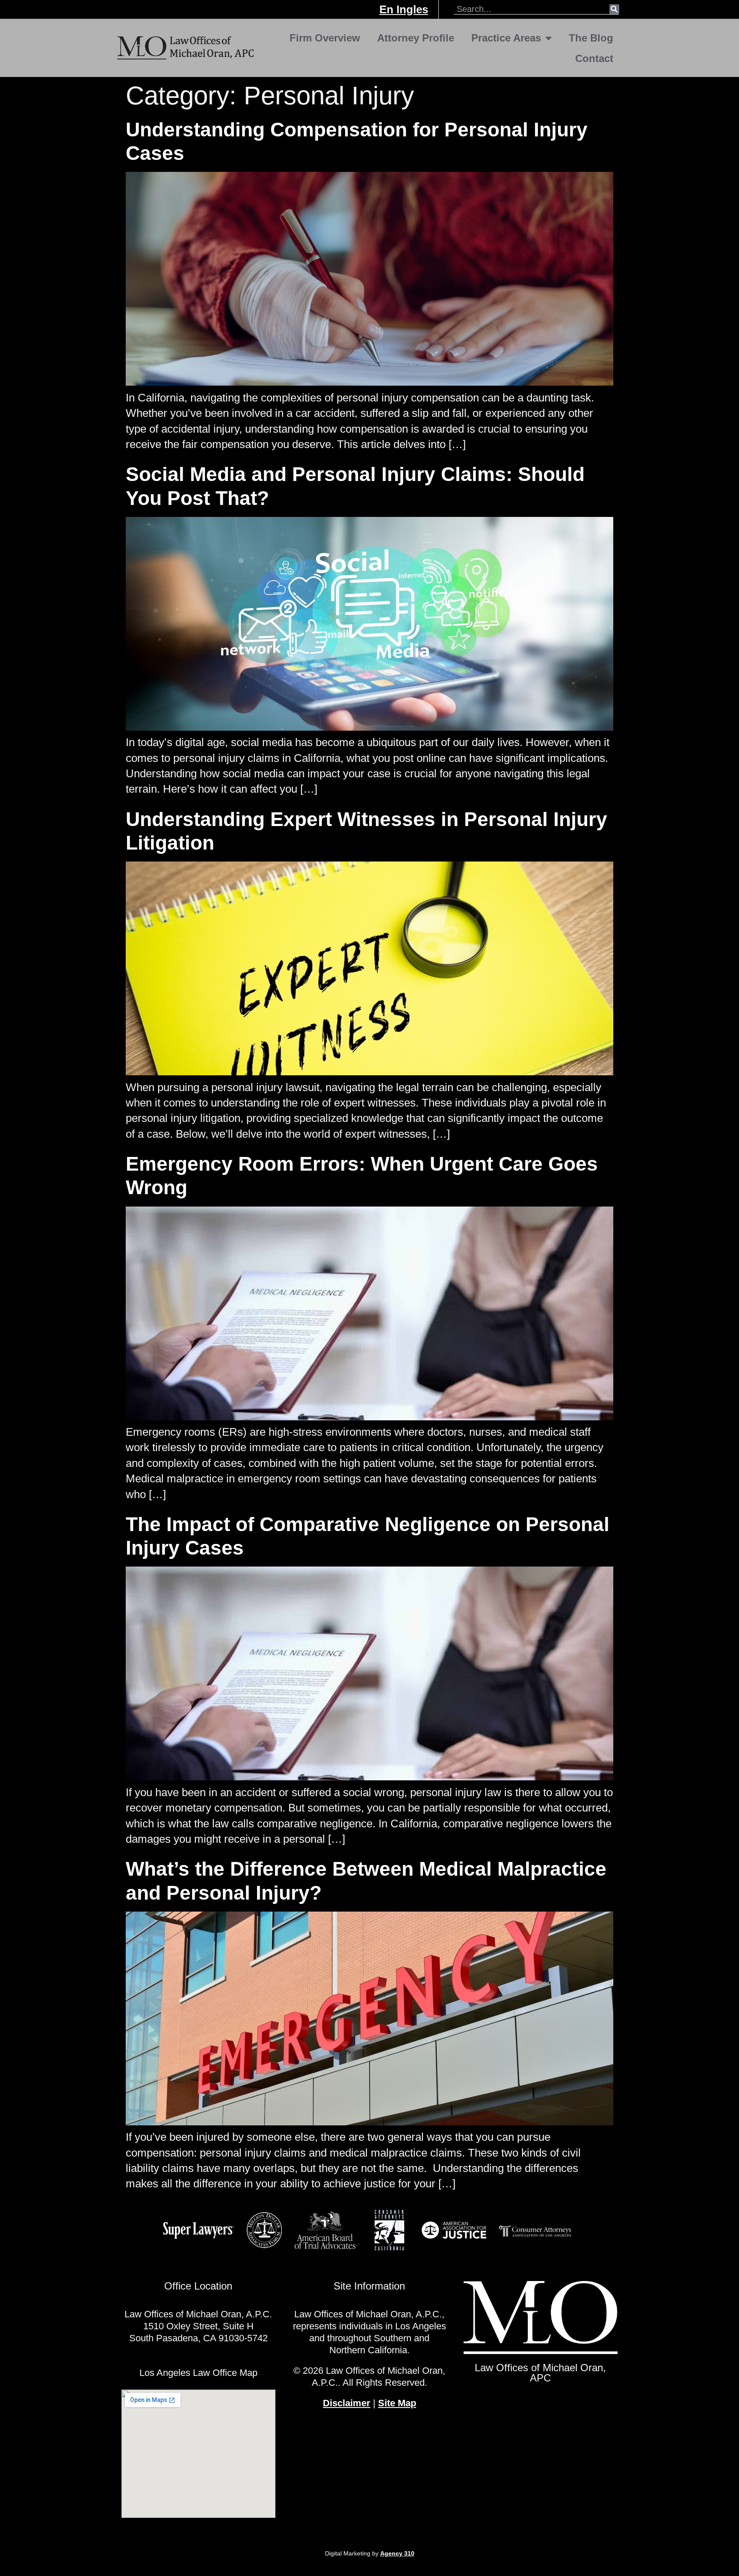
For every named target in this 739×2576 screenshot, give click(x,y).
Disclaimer (347, 2403)
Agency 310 (397, 2553)
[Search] (614, 9)
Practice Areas (506, 38)
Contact (594, 58)
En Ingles (404, 9)
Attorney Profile (416, 38)
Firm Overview (325, 38)
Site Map (397, 2403)
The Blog (591, 38)
